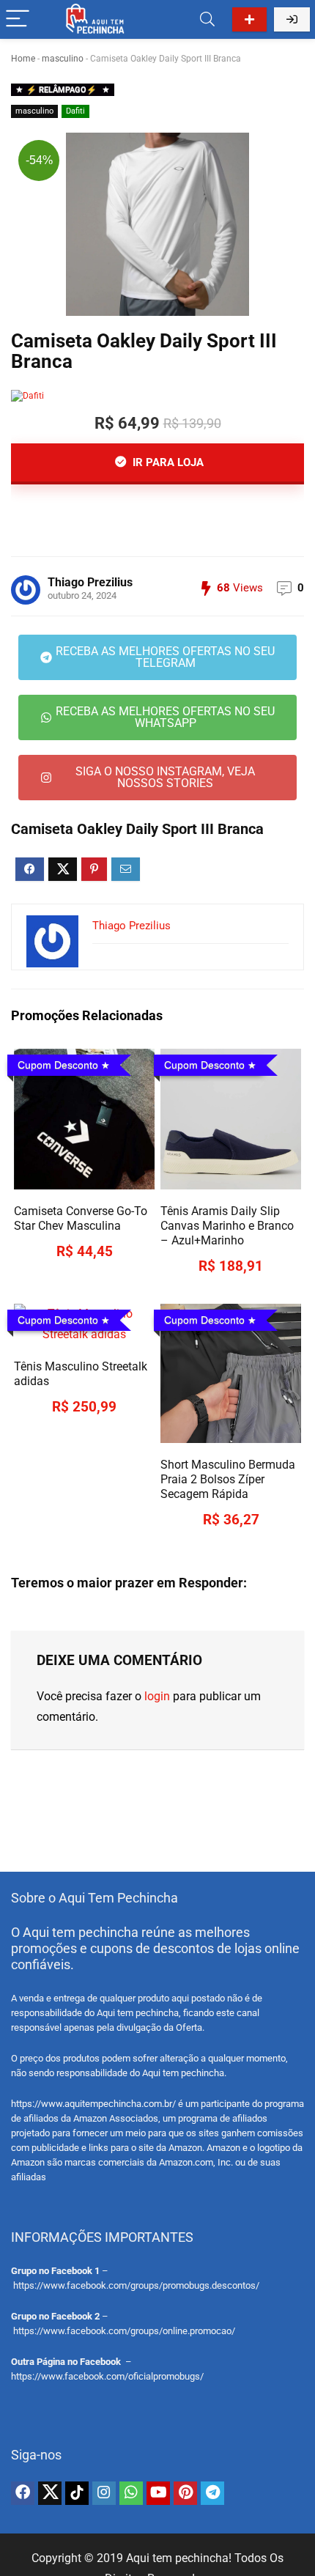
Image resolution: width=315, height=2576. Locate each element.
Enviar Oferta (249, 19)
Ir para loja (167, 462)
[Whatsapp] (131, 2493)
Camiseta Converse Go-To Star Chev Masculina (81, 1218)
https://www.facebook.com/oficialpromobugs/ (107, 2376)
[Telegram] (212, 2493)
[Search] (207, 19)
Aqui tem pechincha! (179, 2558)
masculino (63, 59)
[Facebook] (23, 2493)
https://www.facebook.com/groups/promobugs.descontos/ (136, 2285)
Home (23, 59)
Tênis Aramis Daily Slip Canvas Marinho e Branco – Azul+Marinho (227, 1226)
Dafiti (75, 111)
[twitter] (50, 2493)
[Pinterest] (185, 2493)
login (157, 1696)
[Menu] (18, 19)
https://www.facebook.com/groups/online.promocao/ (124, 2331)
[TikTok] (77, 2493)
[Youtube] (158, 2493)
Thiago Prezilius (90, 582)
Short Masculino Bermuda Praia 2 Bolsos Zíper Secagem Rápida (228, 1479)
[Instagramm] (104, 2493)
